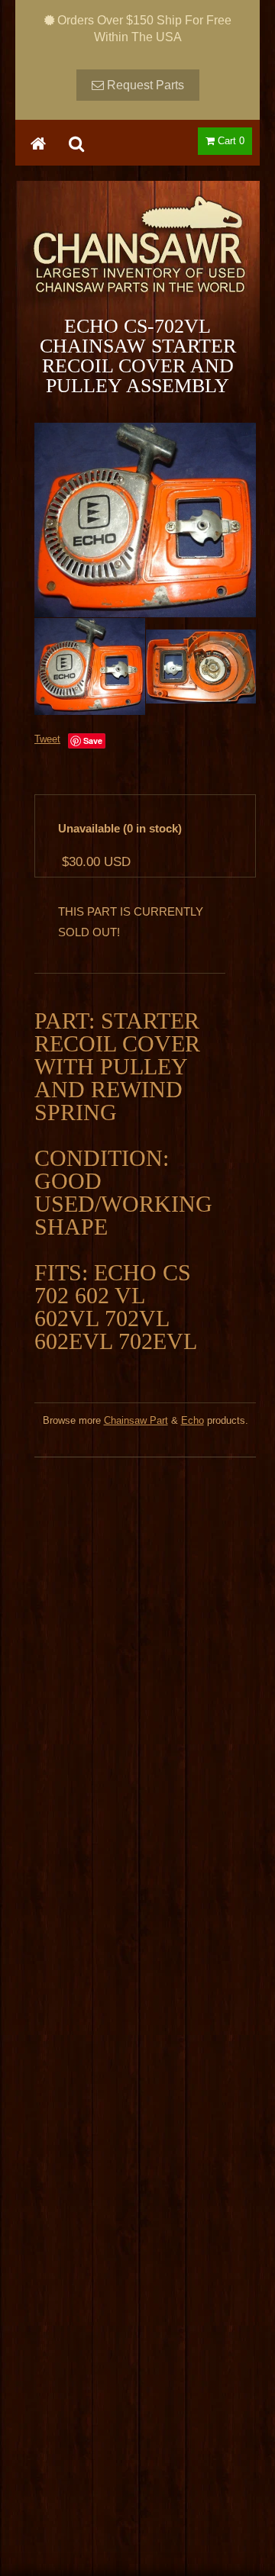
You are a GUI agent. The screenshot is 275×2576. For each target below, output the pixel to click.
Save (93, 741)
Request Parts (144, 85)
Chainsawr (137, 257)
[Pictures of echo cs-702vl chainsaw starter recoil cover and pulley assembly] (145, 520)
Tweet (47, 739)
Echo (192, 1420)
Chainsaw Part (136, 1420)
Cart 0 (230, 141)
